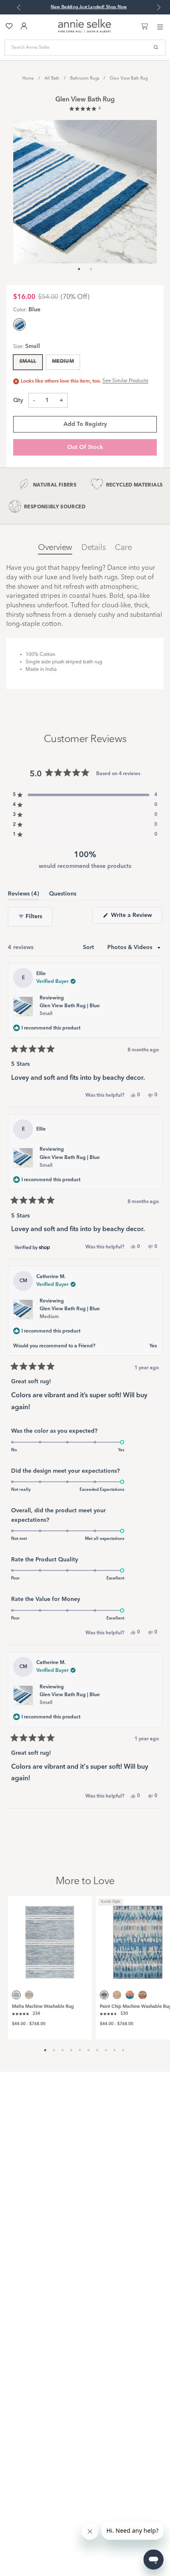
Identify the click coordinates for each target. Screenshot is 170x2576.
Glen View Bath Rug (129, 78)
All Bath (52, 78)
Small (28, 362)
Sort (89, 947)
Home (28, 78)
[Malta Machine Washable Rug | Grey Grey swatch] (29, 1995)
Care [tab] (123, 548)
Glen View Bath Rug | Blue (70, 1010)
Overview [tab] (55, 548)
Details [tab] (93, 548)
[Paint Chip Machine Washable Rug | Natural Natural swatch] (117, 1995)
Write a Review (136, 918)
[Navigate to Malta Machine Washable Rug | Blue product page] (50, 1938)
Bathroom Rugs (85, 78)
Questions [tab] (63, 895)
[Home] (85, 31)
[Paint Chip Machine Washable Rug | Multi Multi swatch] (130, 1995)
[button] (85, 109)
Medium (63, 362)
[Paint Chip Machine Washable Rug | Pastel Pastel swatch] (143, 1995)
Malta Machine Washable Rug (43, 2007)
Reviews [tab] (24, 895)
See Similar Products (125, 381)
